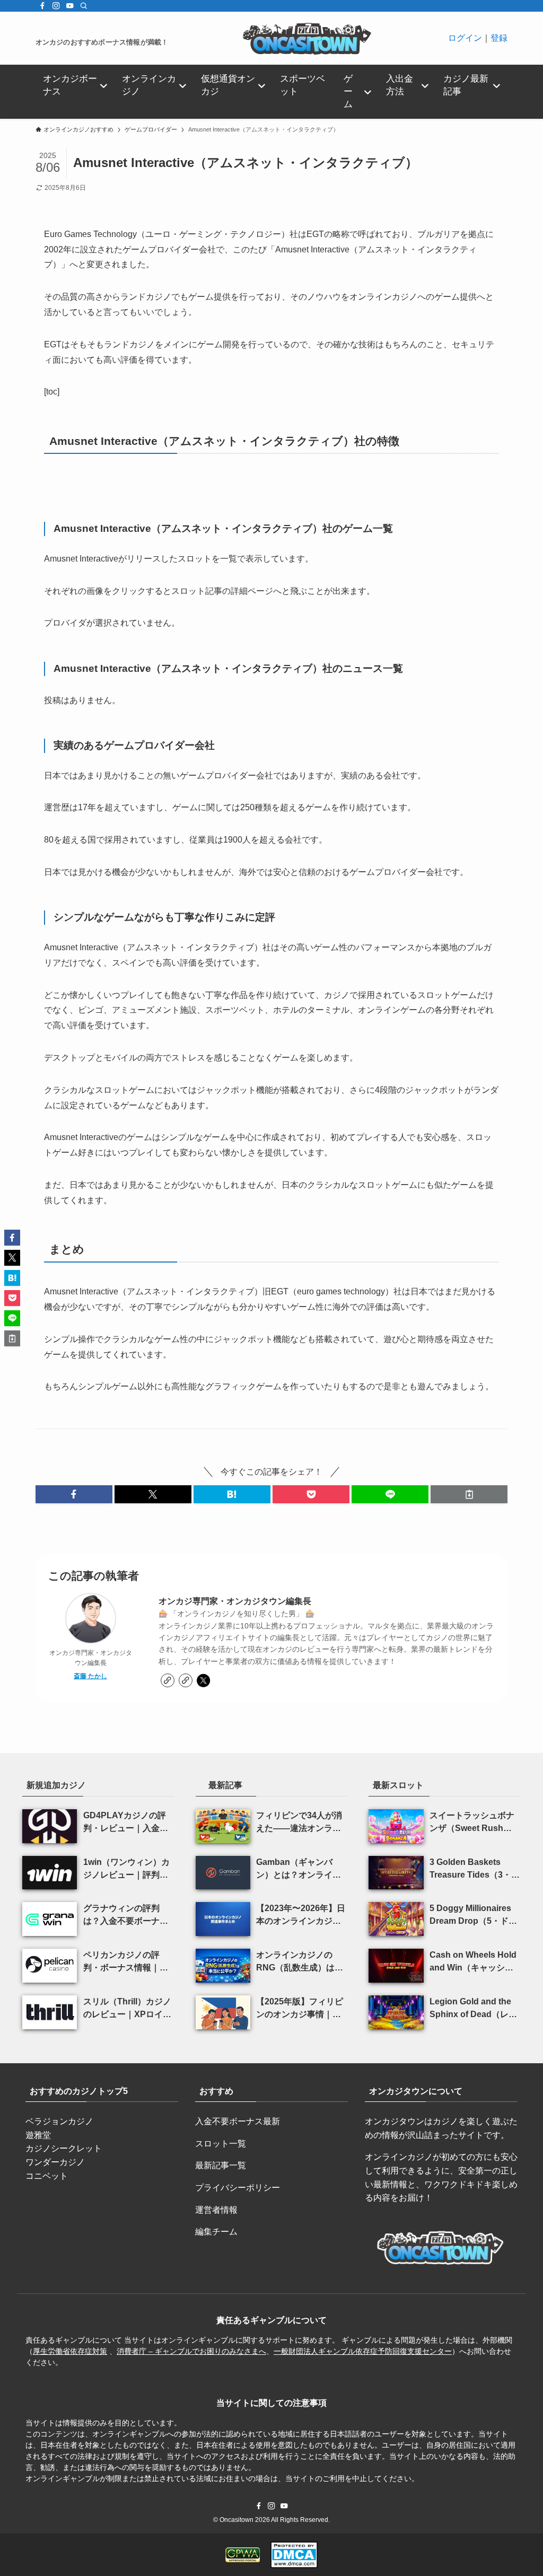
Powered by (275, 1469)
